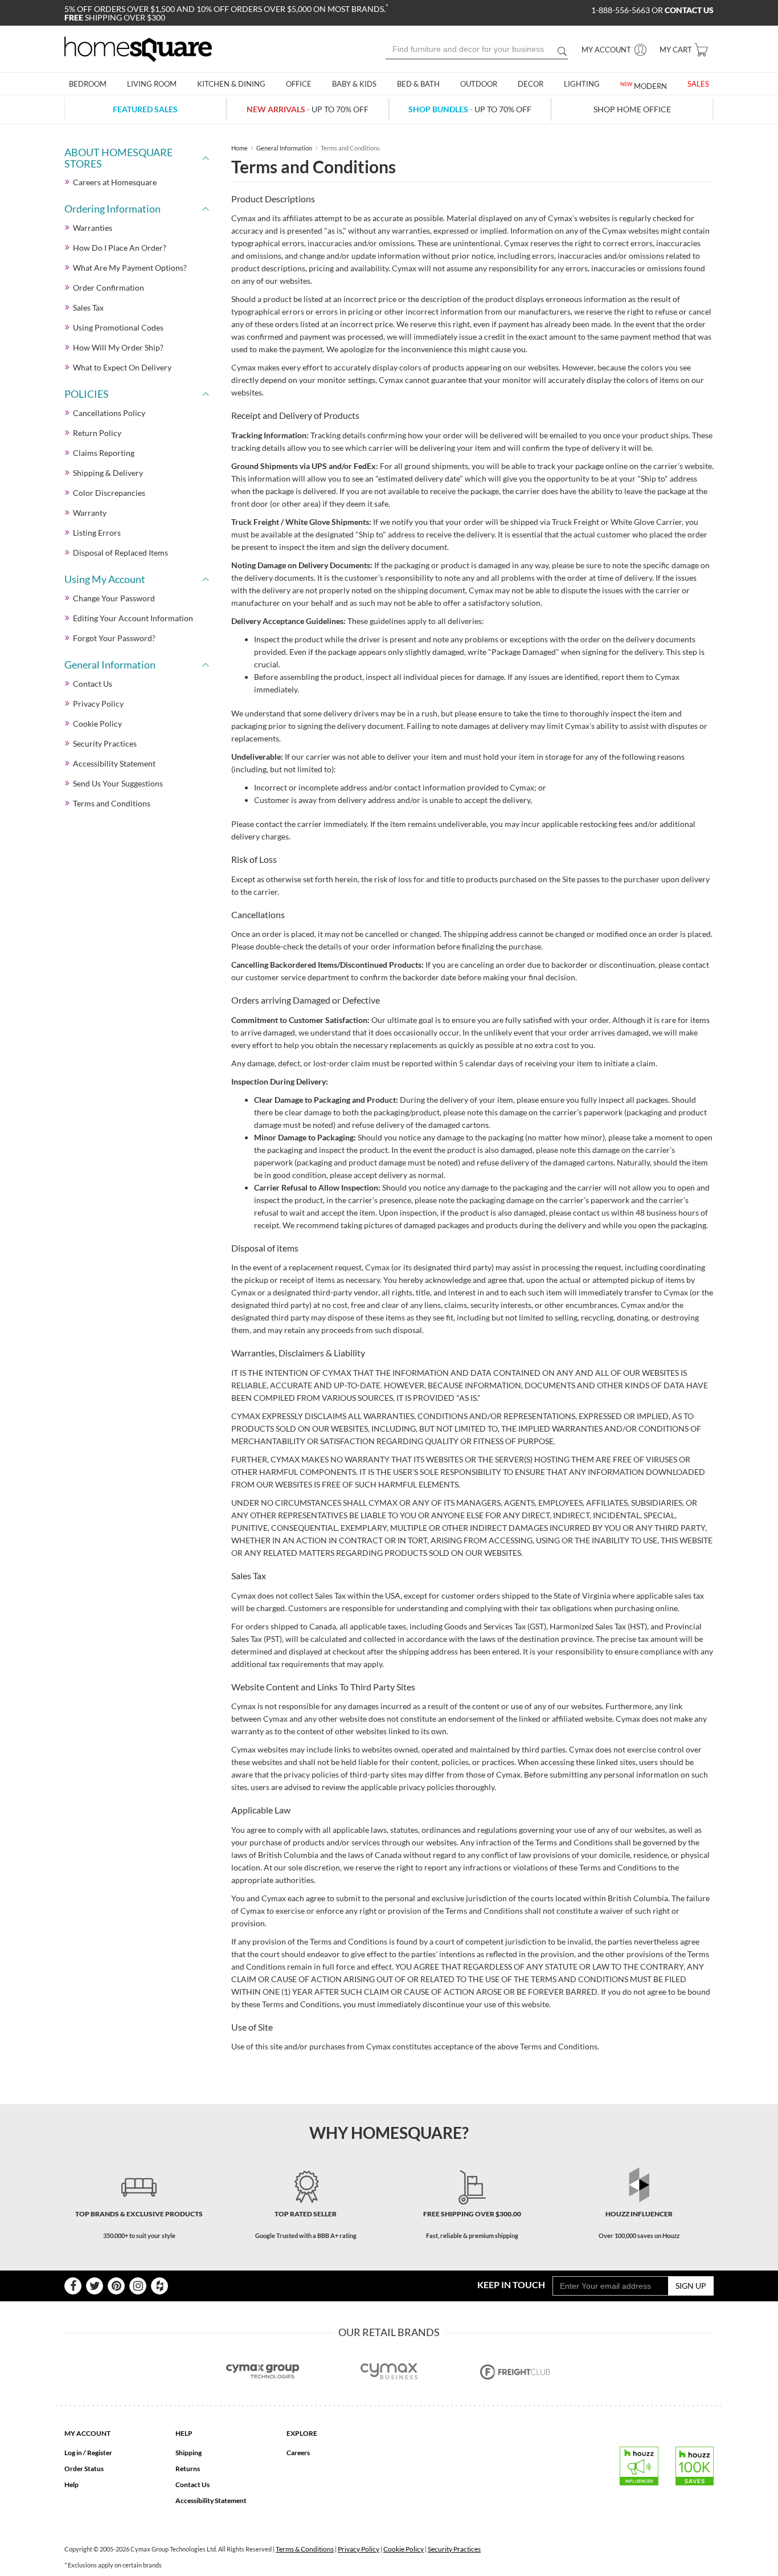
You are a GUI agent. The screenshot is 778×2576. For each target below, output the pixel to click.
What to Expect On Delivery (122, 367)
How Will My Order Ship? (118, 347)
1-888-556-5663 (621, 10)
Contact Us (93, 684)
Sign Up (691, 2286)
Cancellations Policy (109, 413)
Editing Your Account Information (133, 618)
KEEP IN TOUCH (511, 2284)
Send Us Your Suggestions (118, 783)
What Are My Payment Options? (130, 268)
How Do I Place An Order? (120, 248)
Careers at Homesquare (115, 182)
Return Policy (97, 433)
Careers (298, 2453)
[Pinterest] (116, 2286)
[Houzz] (159, 2286)
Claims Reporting (104, 453)
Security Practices (105, 743)
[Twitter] (95, 2286)
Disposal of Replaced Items (120, 553)
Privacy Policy (98, 704)
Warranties (93, 228)
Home (239, 148)
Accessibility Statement (114, 763)
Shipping (189, 2453)
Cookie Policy (97, 724)
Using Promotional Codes (118, 327)
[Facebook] (73, 2286)
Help (71, 2485)
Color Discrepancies (109, 493)
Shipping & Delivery (108, 473)
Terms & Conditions (305, 2549)
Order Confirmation (108, 288)
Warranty (90, 513)
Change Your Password (114, 598)
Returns (188, 2469)
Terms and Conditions (112, 803)
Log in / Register (88, 2453)
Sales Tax (88, 307)
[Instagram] (138, 2286)
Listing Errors (97, 533)
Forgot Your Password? (114, 638)
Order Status (84, 2469)
